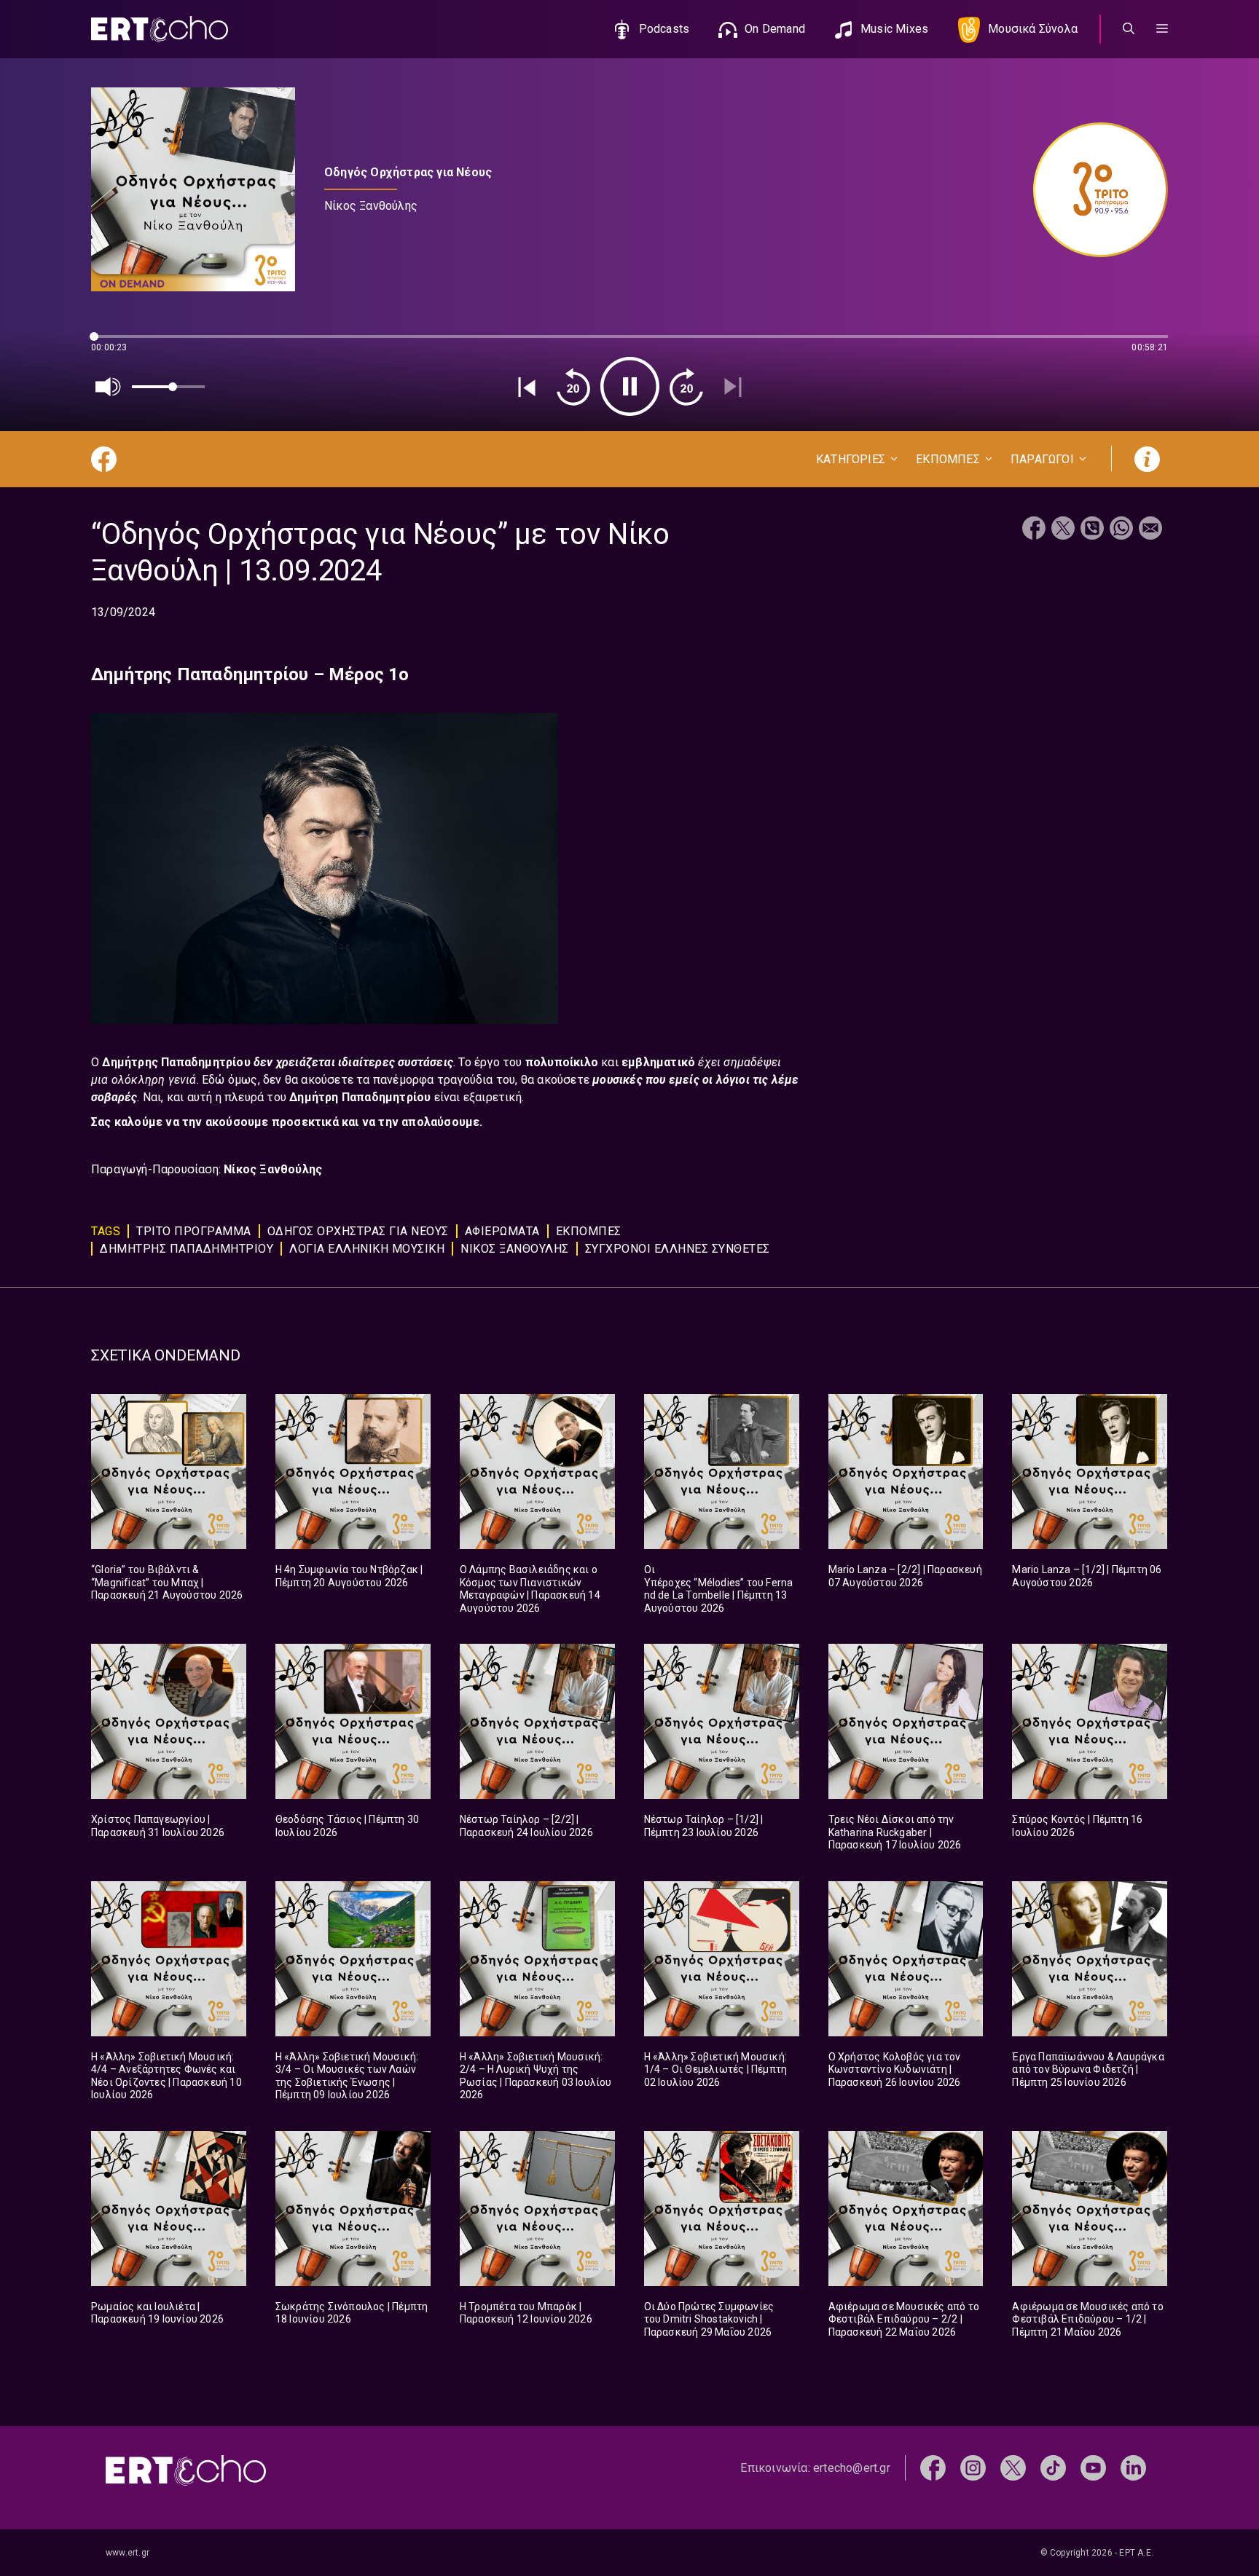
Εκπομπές (589, 1231)
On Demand (775, 29)
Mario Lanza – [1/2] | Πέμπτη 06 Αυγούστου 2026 (1087, 1576)
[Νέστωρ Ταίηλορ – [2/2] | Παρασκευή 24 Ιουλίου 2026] (537, 1721)
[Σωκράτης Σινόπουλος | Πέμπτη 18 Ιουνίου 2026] (353, 2209)
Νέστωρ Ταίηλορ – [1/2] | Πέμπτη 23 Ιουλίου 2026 (704, 1826)
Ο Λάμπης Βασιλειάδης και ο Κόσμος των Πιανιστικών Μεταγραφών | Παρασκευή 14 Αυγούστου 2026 (530, 1589)
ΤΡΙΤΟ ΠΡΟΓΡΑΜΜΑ (194, 1231)
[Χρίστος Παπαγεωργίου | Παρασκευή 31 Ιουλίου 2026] (169, 1721)
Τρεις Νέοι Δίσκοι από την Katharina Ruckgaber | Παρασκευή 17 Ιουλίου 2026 (895, 1832)
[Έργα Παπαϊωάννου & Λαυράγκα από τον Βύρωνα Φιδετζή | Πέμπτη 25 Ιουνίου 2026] (1090, 1959)
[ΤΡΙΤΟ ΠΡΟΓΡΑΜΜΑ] (1093, 190)
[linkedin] (1133, 2467)
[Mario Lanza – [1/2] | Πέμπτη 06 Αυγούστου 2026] (1090, 1472)
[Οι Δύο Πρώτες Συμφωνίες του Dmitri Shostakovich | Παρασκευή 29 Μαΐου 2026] (722, 2209)
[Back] (527, 387)
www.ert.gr (128, 2553)
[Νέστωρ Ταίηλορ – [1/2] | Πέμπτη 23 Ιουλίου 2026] (722, 1721)
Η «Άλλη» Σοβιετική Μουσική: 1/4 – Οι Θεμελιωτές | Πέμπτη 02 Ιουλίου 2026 (716, 2069)
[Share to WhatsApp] (1121, 530)
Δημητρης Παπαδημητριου (187, 1249)
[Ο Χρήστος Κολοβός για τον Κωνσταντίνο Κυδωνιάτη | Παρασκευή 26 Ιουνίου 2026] (906, 1959)
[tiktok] (1053, 2467)
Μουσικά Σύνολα (1033, 29)
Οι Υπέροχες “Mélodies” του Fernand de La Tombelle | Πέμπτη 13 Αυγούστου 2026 (719, 1589)
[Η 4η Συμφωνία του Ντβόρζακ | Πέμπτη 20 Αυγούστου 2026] (353, 1472)
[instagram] (973, 2467)
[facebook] (933, 2467)
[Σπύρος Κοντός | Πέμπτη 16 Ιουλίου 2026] (1090, 1721)
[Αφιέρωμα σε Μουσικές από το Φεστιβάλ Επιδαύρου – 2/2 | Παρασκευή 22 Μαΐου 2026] (906, 2209)
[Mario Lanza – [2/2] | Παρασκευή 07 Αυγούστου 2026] (906, 1472)
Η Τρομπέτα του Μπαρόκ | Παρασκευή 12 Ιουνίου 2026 (526, 2313)
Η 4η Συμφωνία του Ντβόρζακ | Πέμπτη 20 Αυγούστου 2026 (349, 1576)
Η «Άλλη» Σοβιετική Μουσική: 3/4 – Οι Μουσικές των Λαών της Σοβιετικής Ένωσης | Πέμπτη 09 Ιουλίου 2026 (347, 2076)
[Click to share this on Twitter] (1063, 530)
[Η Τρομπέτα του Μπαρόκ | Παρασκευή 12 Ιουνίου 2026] (537, 2209)
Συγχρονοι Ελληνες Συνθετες (678, 1249)
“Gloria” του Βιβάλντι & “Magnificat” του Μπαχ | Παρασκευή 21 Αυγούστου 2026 (167, 1582)
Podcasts (664, 29)
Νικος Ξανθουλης (515, 1249)
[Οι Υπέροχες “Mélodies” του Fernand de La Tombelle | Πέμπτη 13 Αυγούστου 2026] (722, 1472)
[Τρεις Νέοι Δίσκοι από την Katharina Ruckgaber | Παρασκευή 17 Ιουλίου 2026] (906, 1721)
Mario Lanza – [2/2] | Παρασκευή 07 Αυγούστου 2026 (905, 1576)
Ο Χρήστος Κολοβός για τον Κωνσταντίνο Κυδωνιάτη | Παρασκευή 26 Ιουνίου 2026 (895, 2069)
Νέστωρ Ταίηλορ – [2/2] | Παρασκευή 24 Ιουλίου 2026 (526, 1826)
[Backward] (573, 387)
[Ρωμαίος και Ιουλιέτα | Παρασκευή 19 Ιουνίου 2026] (169, 2209)
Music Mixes (894, 29)
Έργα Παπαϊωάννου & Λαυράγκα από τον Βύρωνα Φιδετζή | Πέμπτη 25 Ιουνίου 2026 (1088, 2069)
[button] (1162, 29)
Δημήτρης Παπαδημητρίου (178, 1062)
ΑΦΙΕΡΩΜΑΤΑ (502, 1231)
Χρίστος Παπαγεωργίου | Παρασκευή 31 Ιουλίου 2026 (158, 1826)
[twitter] (1013, 2467)
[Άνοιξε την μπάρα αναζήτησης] (1129, 29)
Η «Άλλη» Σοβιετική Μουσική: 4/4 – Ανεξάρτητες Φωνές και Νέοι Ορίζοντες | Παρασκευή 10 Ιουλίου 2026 (166, 2076)
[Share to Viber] (1092, 530)
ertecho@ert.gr (852, 2468)
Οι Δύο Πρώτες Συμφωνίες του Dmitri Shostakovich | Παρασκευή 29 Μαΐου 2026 (709, 2319)
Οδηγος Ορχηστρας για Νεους (358, 1231)
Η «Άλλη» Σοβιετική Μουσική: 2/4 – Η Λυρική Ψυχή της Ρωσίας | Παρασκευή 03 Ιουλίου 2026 (536, 2076)
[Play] (630, 386)
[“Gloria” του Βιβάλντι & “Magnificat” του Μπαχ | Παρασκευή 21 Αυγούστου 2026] (169, 1472)
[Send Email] (1150, 530)
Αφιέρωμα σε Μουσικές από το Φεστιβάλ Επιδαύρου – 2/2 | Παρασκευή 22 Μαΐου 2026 (904, 2319)
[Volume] (109, 387)
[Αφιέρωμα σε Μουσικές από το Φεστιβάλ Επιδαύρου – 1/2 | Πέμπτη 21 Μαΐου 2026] (1090, 2209)
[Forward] (686, 387)
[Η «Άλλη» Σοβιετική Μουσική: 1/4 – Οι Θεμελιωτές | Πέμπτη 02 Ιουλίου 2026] (722, 1959)
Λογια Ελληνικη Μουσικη (367, 1249)
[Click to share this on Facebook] (1034, 530)
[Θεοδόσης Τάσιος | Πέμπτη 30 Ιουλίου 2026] (353, 1721)
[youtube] (1093, 2467)
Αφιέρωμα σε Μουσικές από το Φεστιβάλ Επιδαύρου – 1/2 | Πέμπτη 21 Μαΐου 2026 (1087, 2319)
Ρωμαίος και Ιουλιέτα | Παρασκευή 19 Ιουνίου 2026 (157, 2313)
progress (115, 343)
